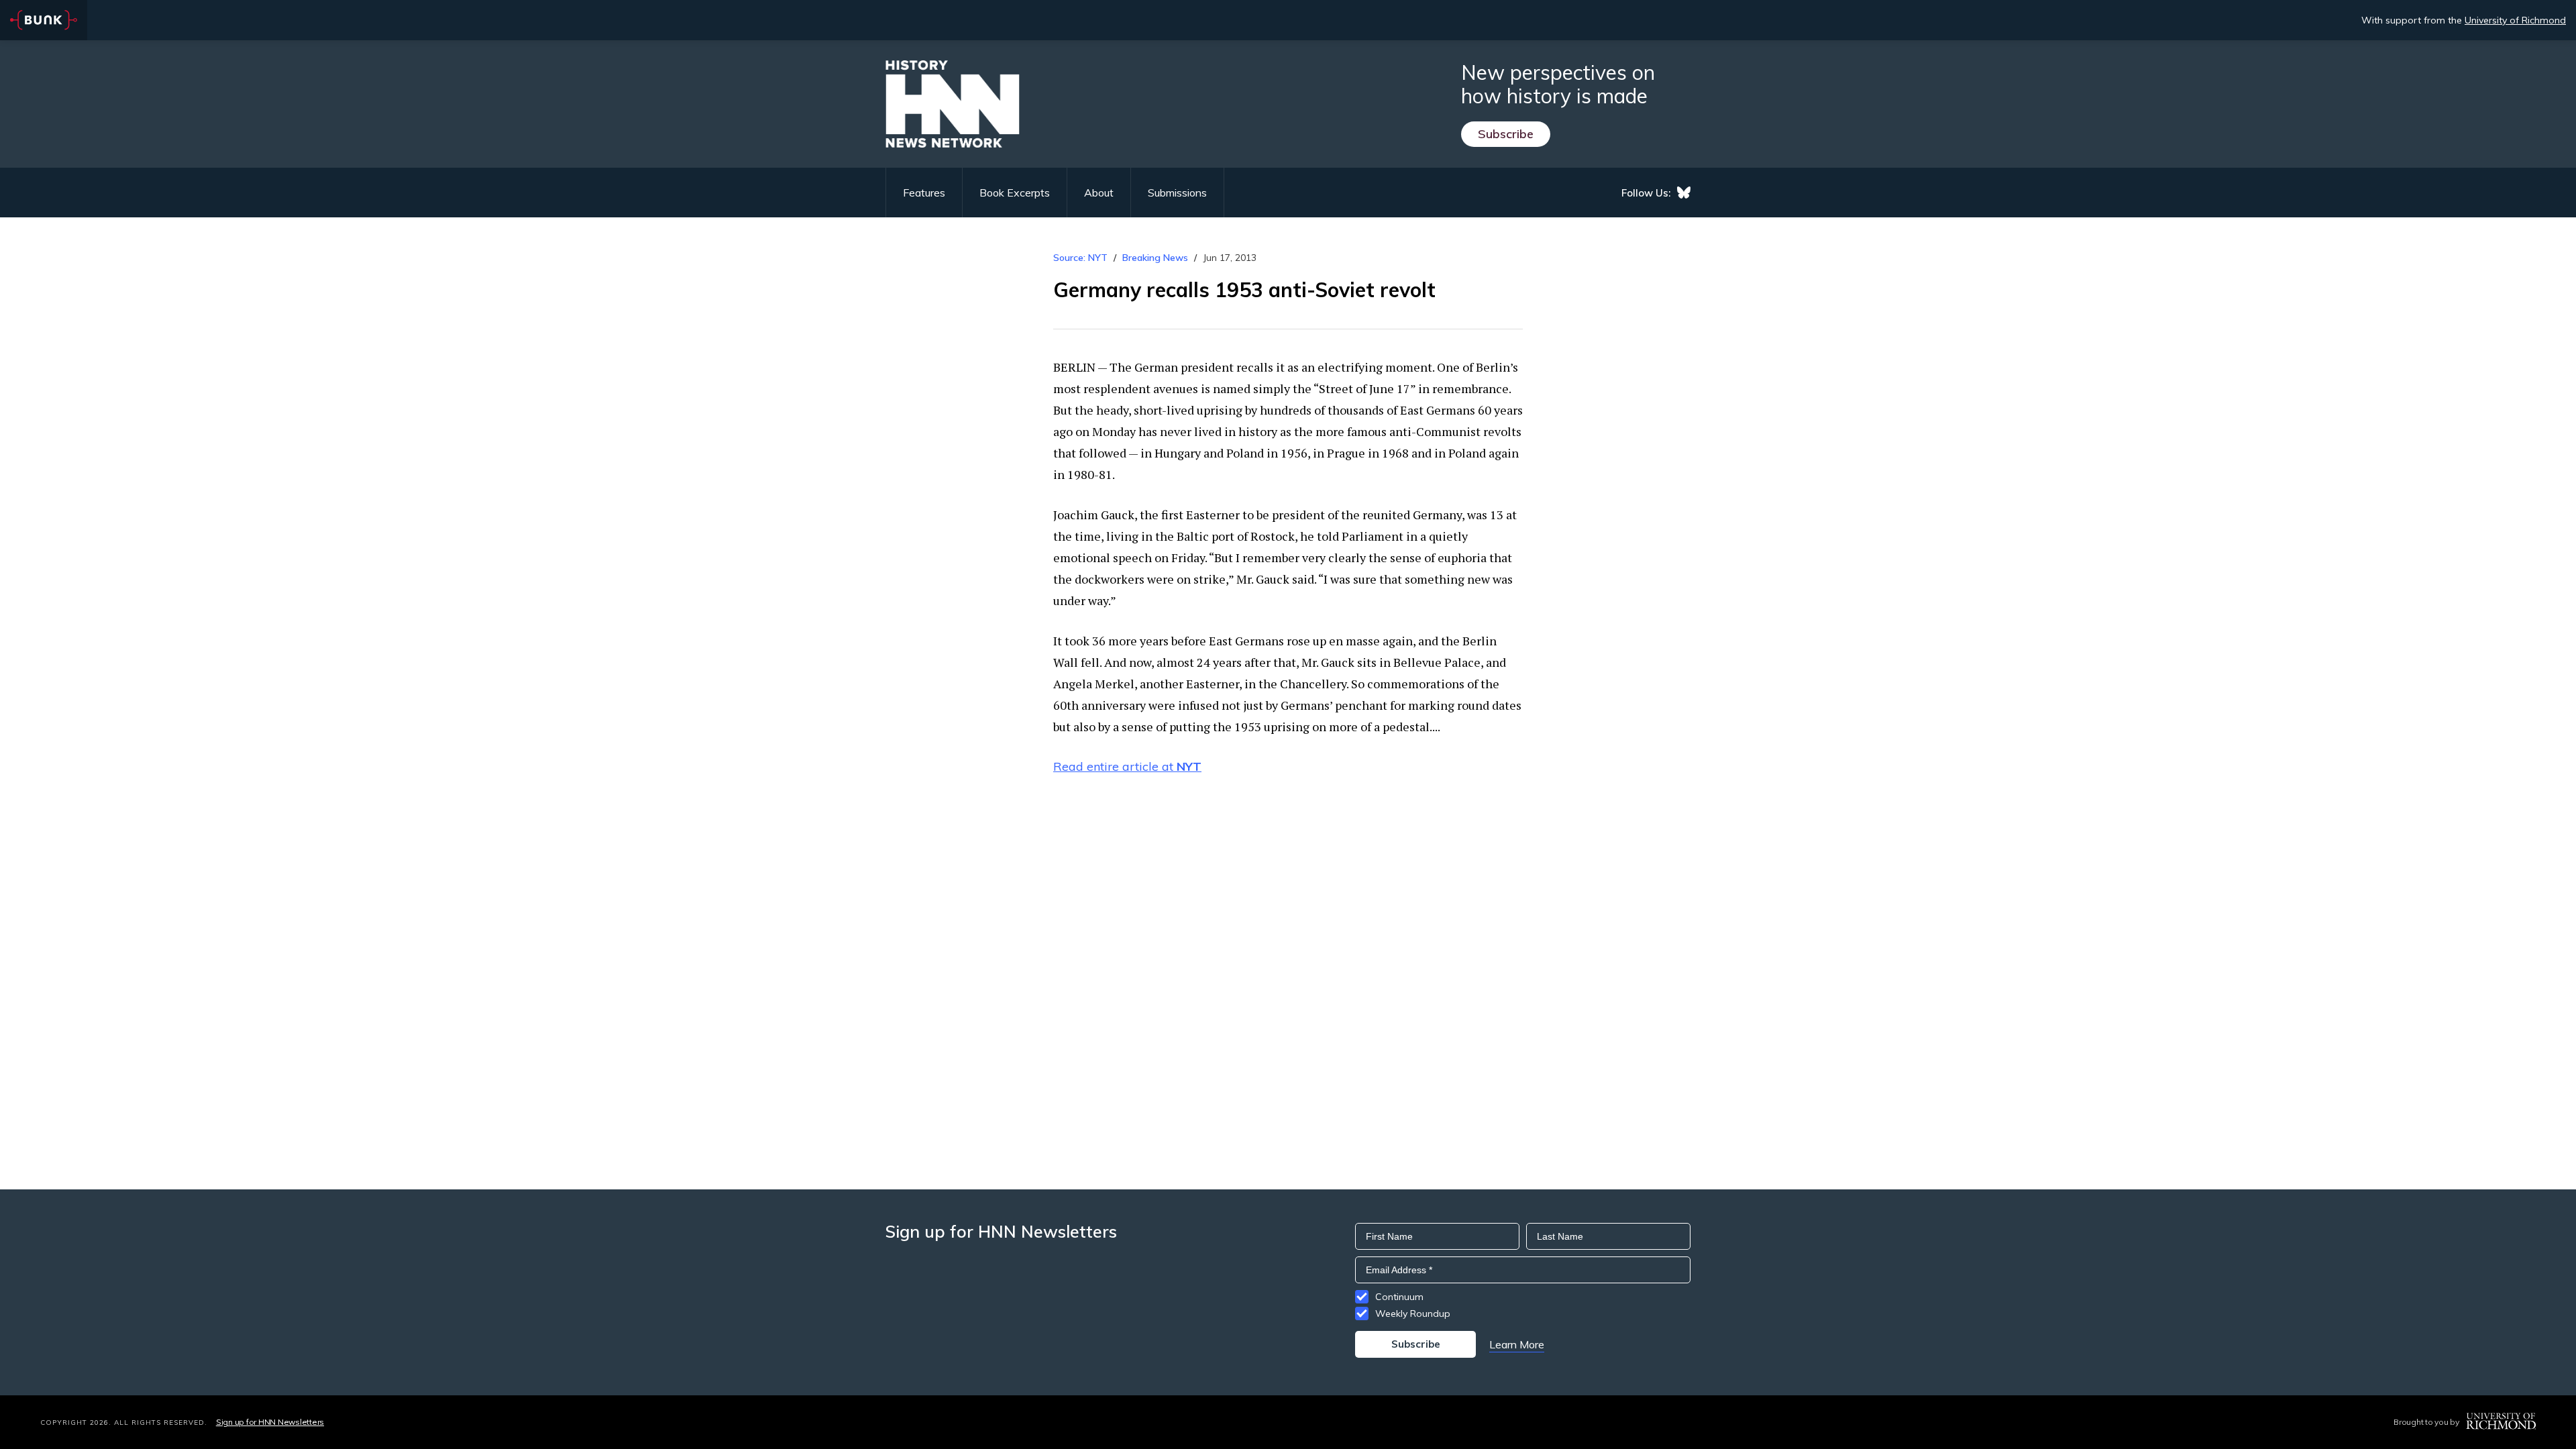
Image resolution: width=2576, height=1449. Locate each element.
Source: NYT (1080, 258)
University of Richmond (2515, 20)
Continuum (1399, 1297)
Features (924, 193)
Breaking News (1155, 258)
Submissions (1177, 193)
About (1099, 193)
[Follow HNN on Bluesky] (1684, 193)
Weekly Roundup (1413, 1313)
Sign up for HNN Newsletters (270, 1422)
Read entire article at (1127, 766)
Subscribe (1506, 134)
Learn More (1517, 1344)
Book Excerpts (1015, 193)
